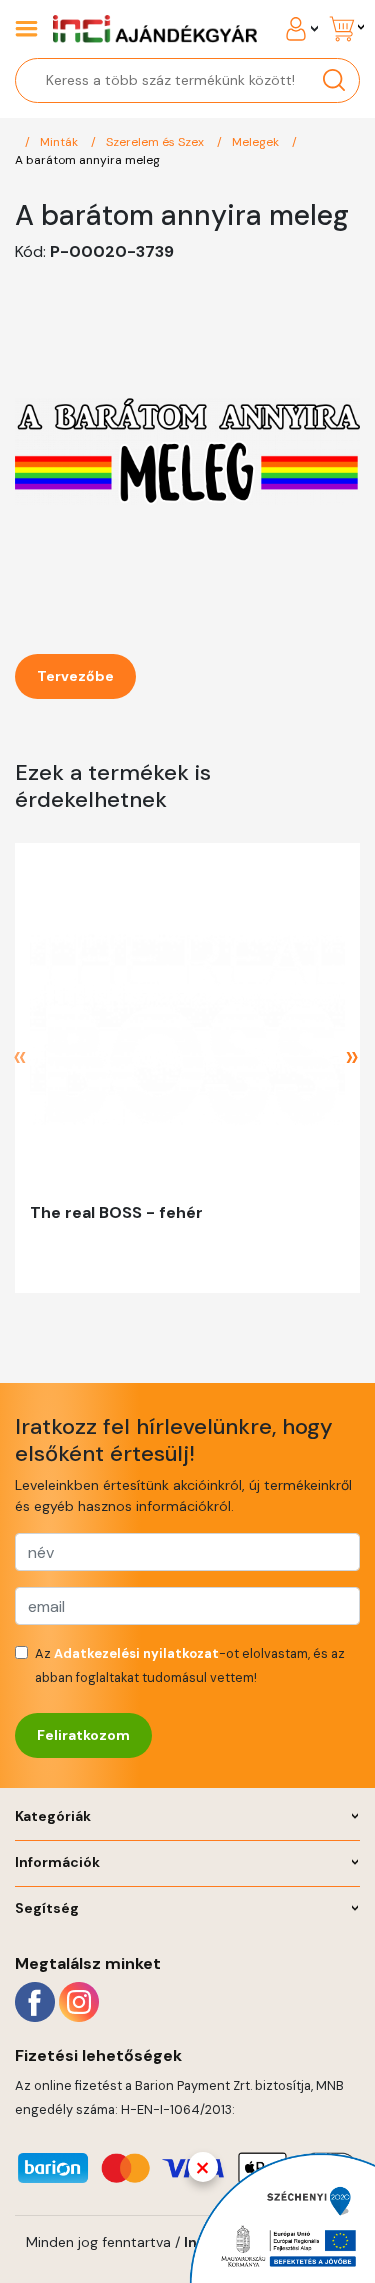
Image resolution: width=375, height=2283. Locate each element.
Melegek (257, 142)
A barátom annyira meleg (87, 160)
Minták (60, 142)
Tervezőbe (75, 676)
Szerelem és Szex (156, 142)
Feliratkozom (83, 1735)
